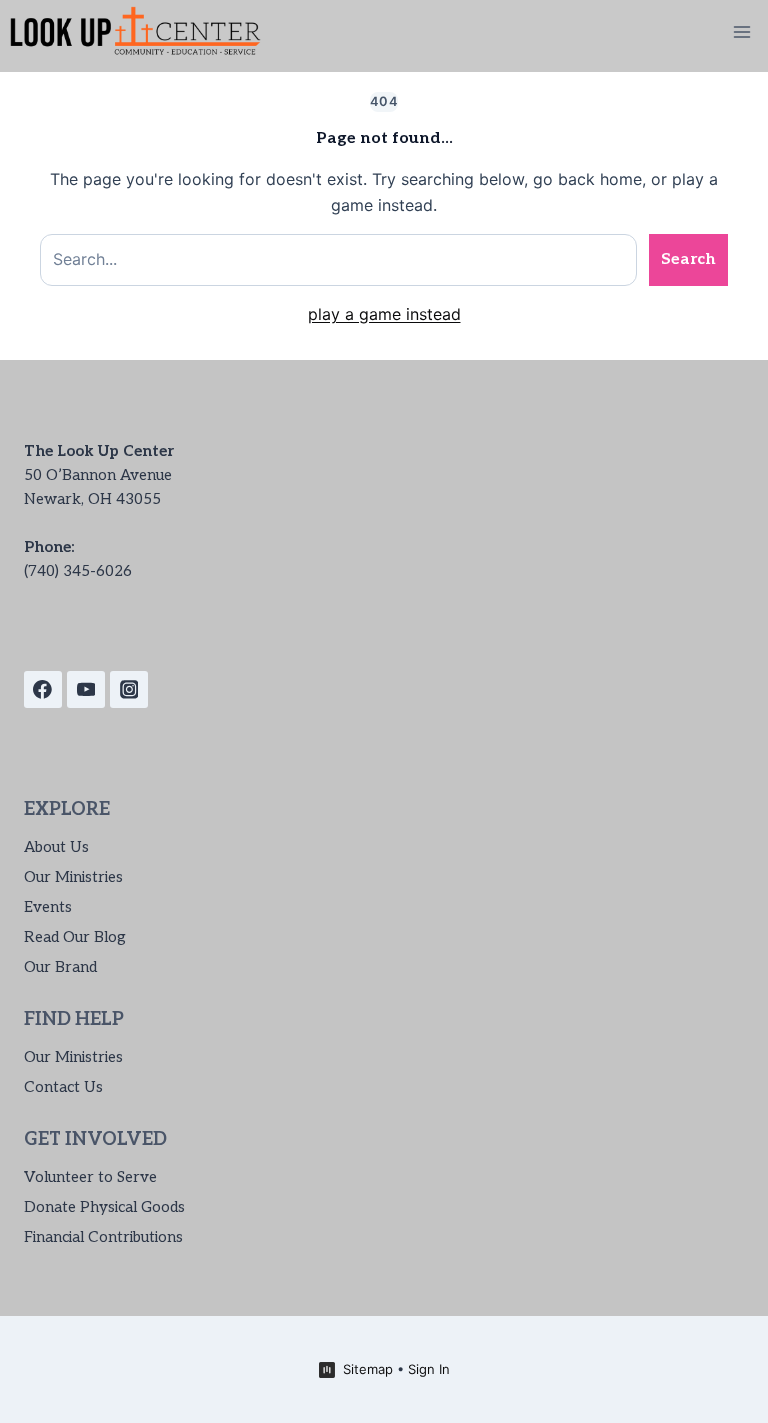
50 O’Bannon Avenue (98, 475)
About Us (56, 847)
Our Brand (60, 967)
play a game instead (384, 314)
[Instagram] (129, 690)
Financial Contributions (103, 1237)
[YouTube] (86, 690)
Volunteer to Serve (90, 1177)
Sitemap (368, 1369)
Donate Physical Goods (104, 1207)
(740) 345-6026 (78, 571)
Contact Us (63, 1087)
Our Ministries (73, 877)
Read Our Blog (75, 937)
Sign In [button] (429, 1369)
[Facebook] (43, 690)
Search (688, 259)
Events (48, 907)
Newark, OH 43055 (92, 499)
